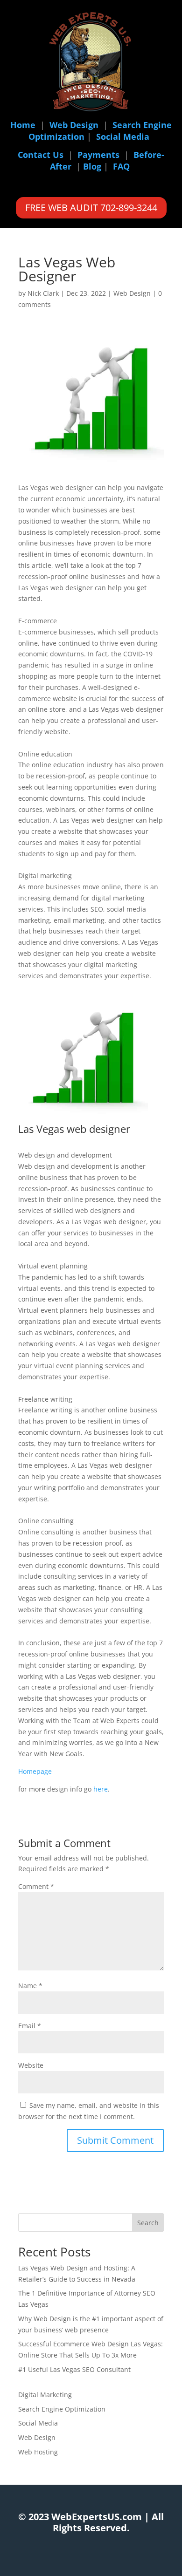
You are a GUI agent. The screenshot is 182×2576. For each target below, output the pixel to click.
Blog (92, 166)
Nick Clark (43, 293)
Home (23, 125)
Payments (98, 155)
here (101, 1789)
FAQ (121, 166)
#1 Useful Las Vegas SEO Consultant (74, 2369)
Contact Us (41, 155)
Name (30, 1986)
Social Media (123, 136)
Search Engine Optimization (62, 2409)
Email (30, 2026)
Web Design (74, 125)
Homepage (35, 1771)
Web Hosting (38, 2452)
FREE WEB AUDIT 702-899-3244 (91, 208)
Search (148, 2223)
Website (31, 2065)
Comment (36, 1886)
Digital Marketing (45, 2395)
